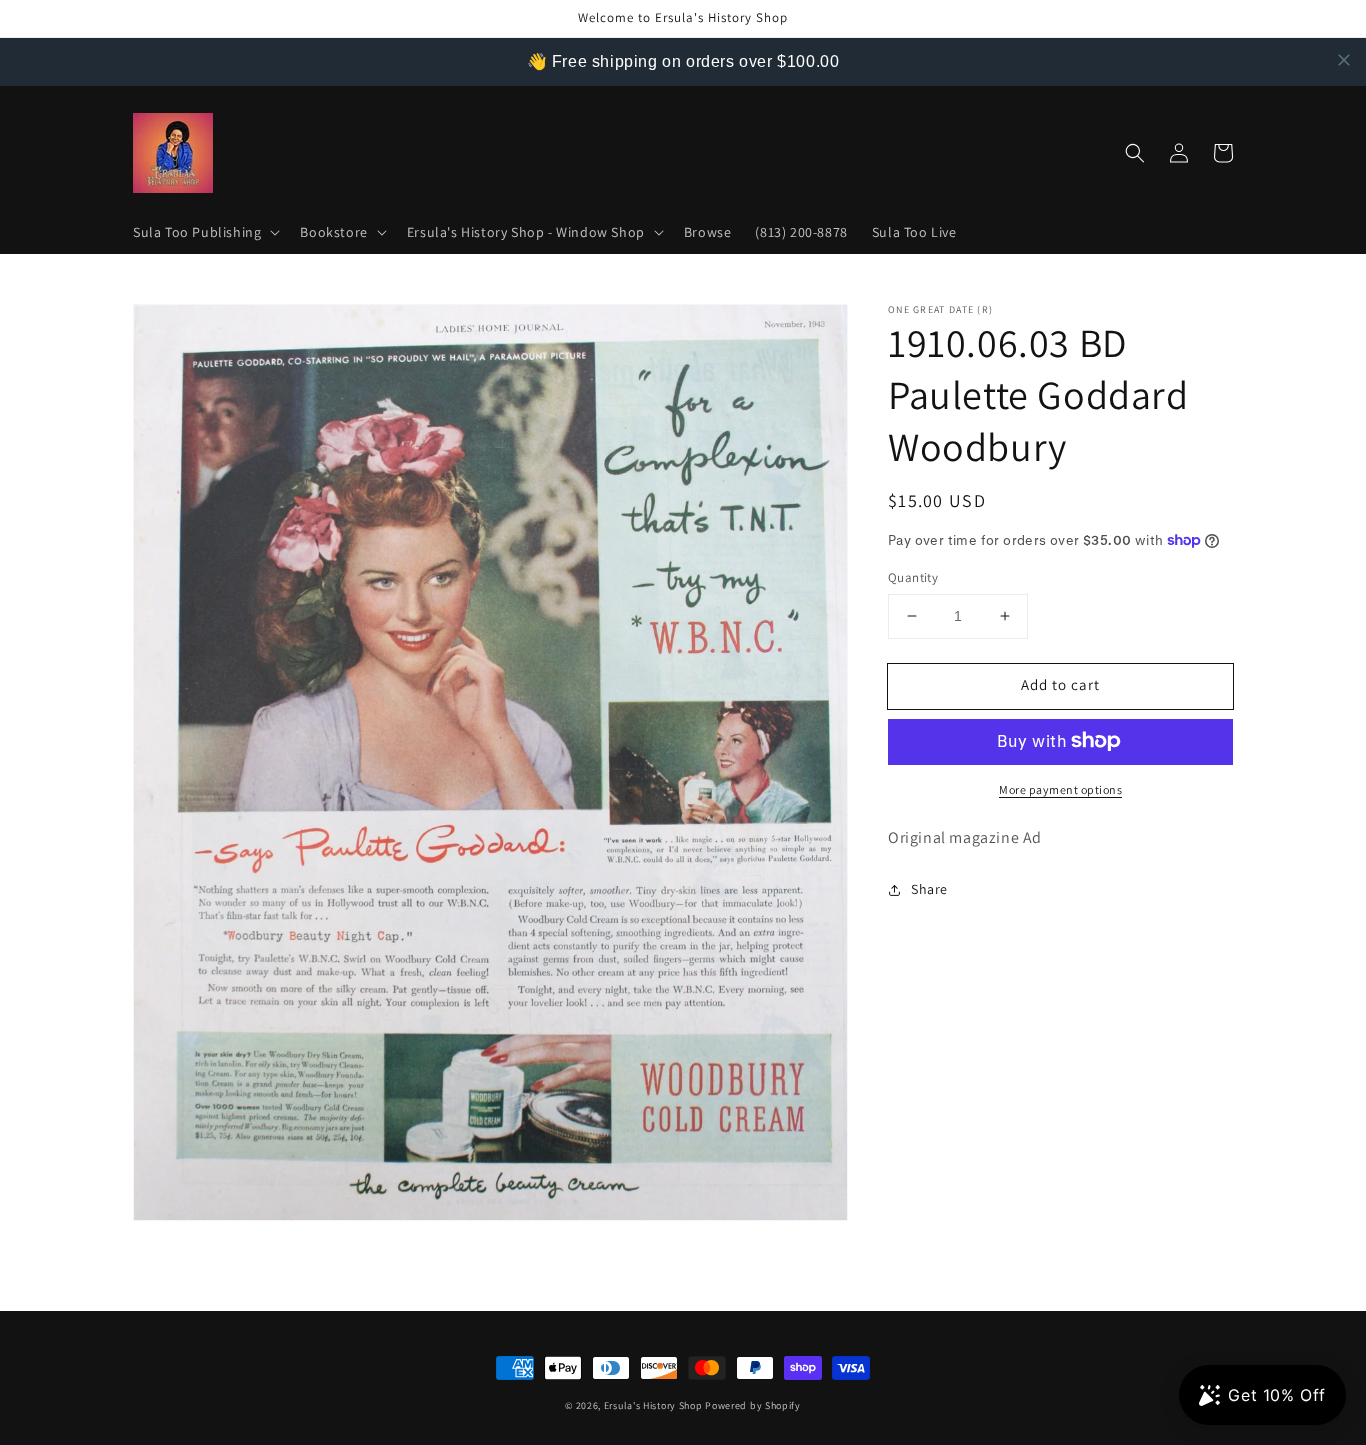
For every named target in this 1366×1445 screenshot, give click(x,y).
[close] (1344, 60)
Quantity (913, 577)
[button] (204, 232)
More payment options (1060, 788)
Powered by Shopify (753, 1405)
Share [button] (929, 889)
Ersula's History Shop (653, 1405)
